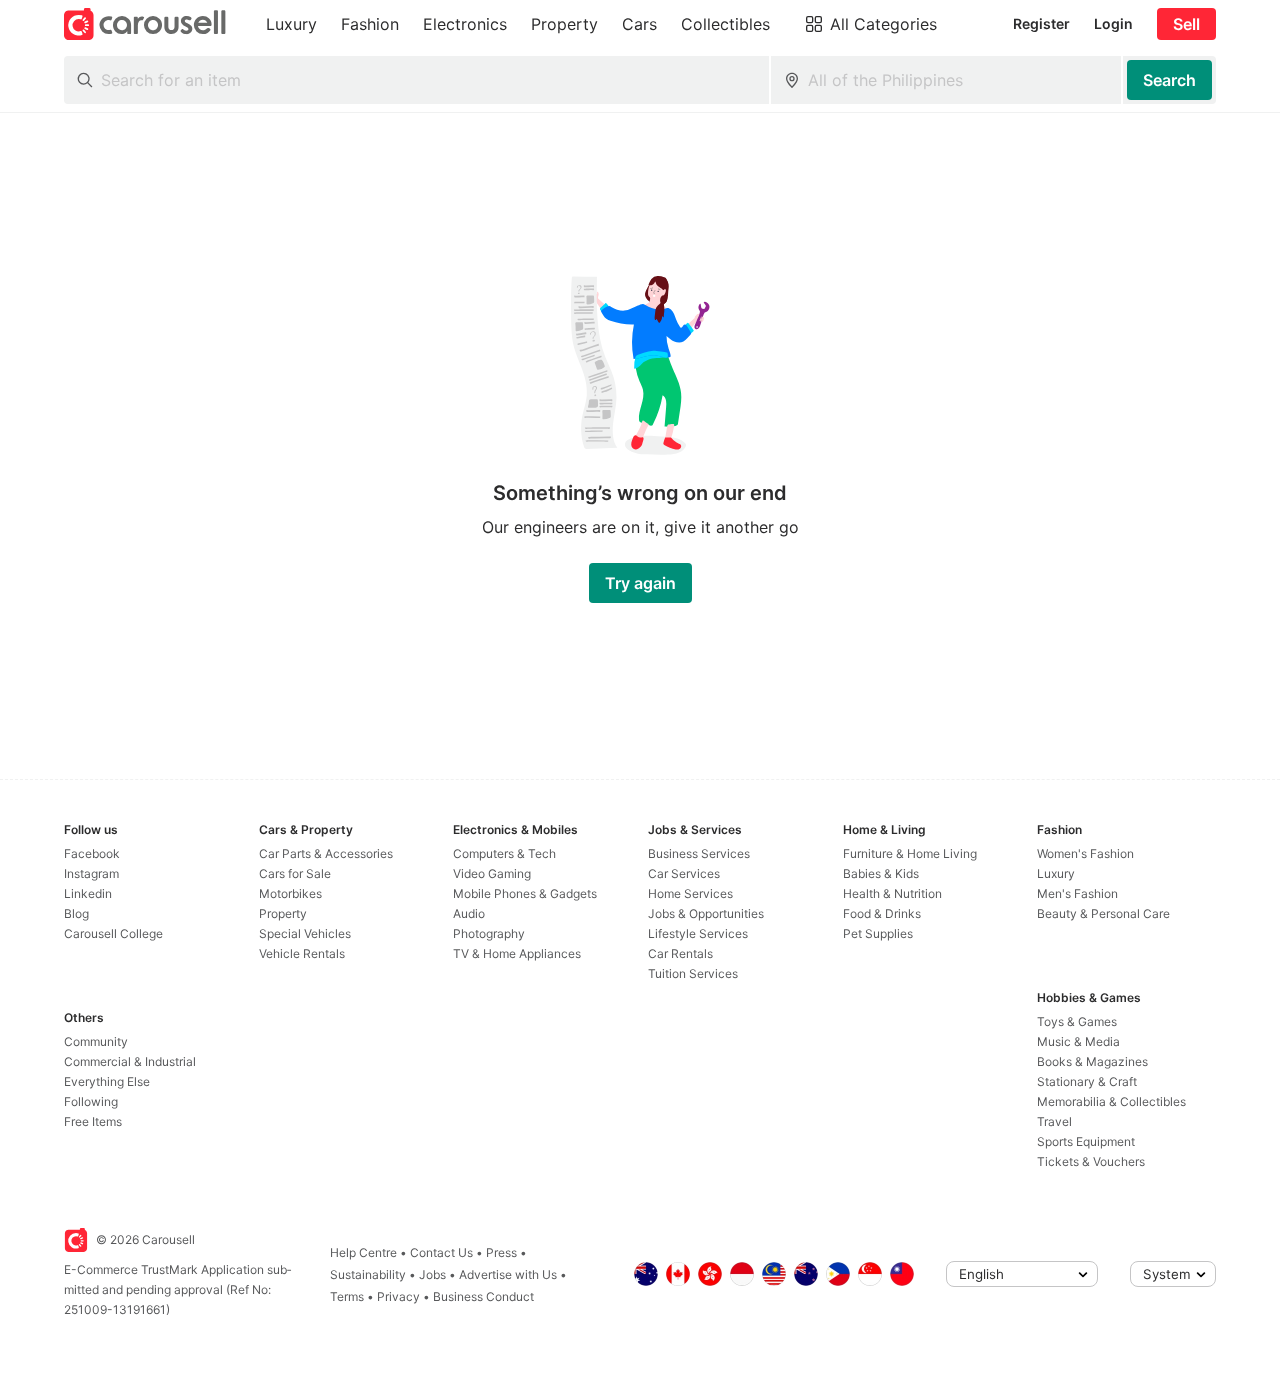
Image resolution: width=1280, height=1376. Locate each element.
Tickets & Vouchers (1091, 1161)
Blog (76, 913)
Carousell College (113, 933)
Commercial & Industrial (130, 1061)
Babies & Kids (881, 873)
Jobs (432, 1274)
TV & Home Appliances (517, 953)
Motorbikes (290, 893)
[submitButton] (1169, 80)
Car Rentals (680, 953)
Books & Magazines (1092, 1061)
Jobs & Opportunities (706, 913)
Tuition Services (693, 973)
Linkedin (88, 893)
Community (96, 1041)
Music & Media (1078, 1041)
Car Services (684, 873)
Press (501, 1252)
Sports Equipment (1086, 1141)
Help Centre (363, 1252)
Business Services (699, 853)
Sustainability (368, 1274)
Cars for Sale (295, 873)
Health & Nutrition (892, 893)
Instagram (91, 873)
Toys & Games (1077, 1021)
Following (91, 1101)
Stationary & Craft (1087, 1081)
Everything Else (107, 1081)
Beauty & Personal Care (1103, 913)
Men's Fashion (1077, 893)
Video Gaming (492, 873)
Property (283, 913)
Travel (1054, 1121)
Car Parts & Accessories (326, 853)
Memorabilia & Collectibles (1111, 1101)
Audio (469, 913)
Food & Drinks (882, 913)
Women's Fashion (1085, 853)
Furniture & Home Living (910, 853)
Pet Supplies (878, 933)
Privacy (398, 1296)
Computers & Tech (504, 853)
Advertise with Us (508, 1274)
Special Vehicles (305, 933)
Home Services (690, 893)
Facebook (92, 853)
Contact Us (441, 1252)
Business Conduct (483, 1296)
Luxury (1056, 873)
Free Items (93, 1121)
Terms (347, 1296)
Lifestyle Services (698, 933)
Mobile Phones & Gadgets (525, 893)
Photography (489, 933)
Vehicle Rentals (302, 953)
